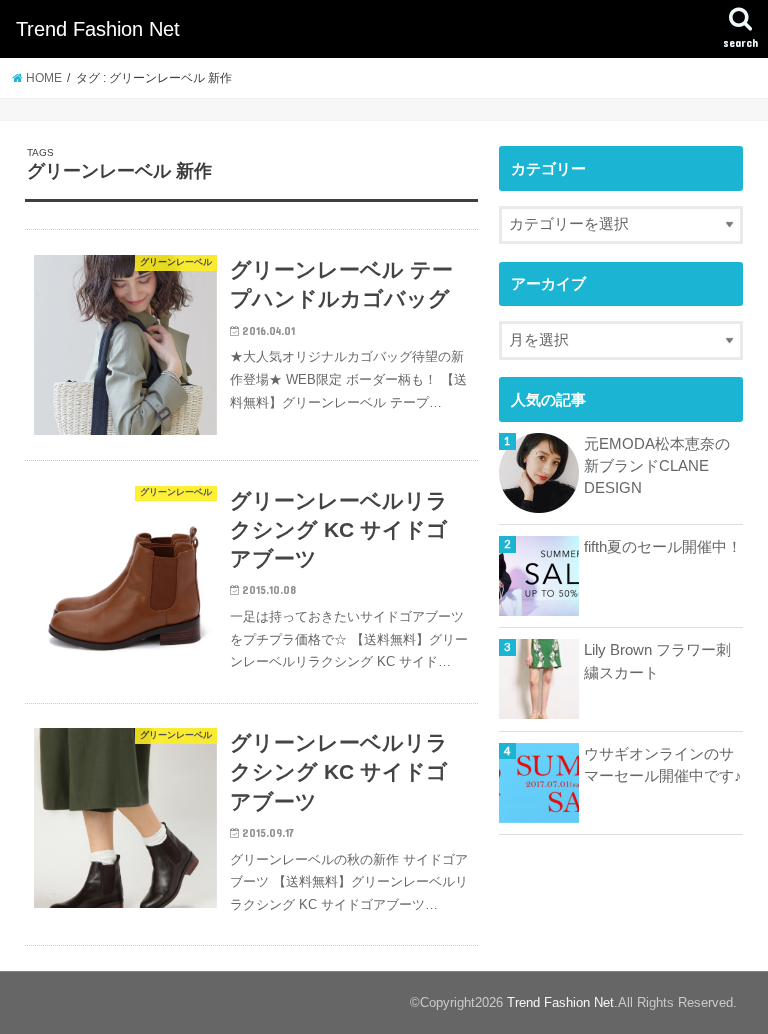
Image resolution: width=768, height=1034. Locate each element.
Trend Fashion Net (98, 29)
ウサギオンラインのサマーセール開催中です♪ (663, 765)
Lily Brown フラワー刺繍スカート (657, 661)
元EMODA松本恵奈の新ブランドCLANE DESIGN (657, 466)
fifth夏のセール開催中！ (663, 547)
